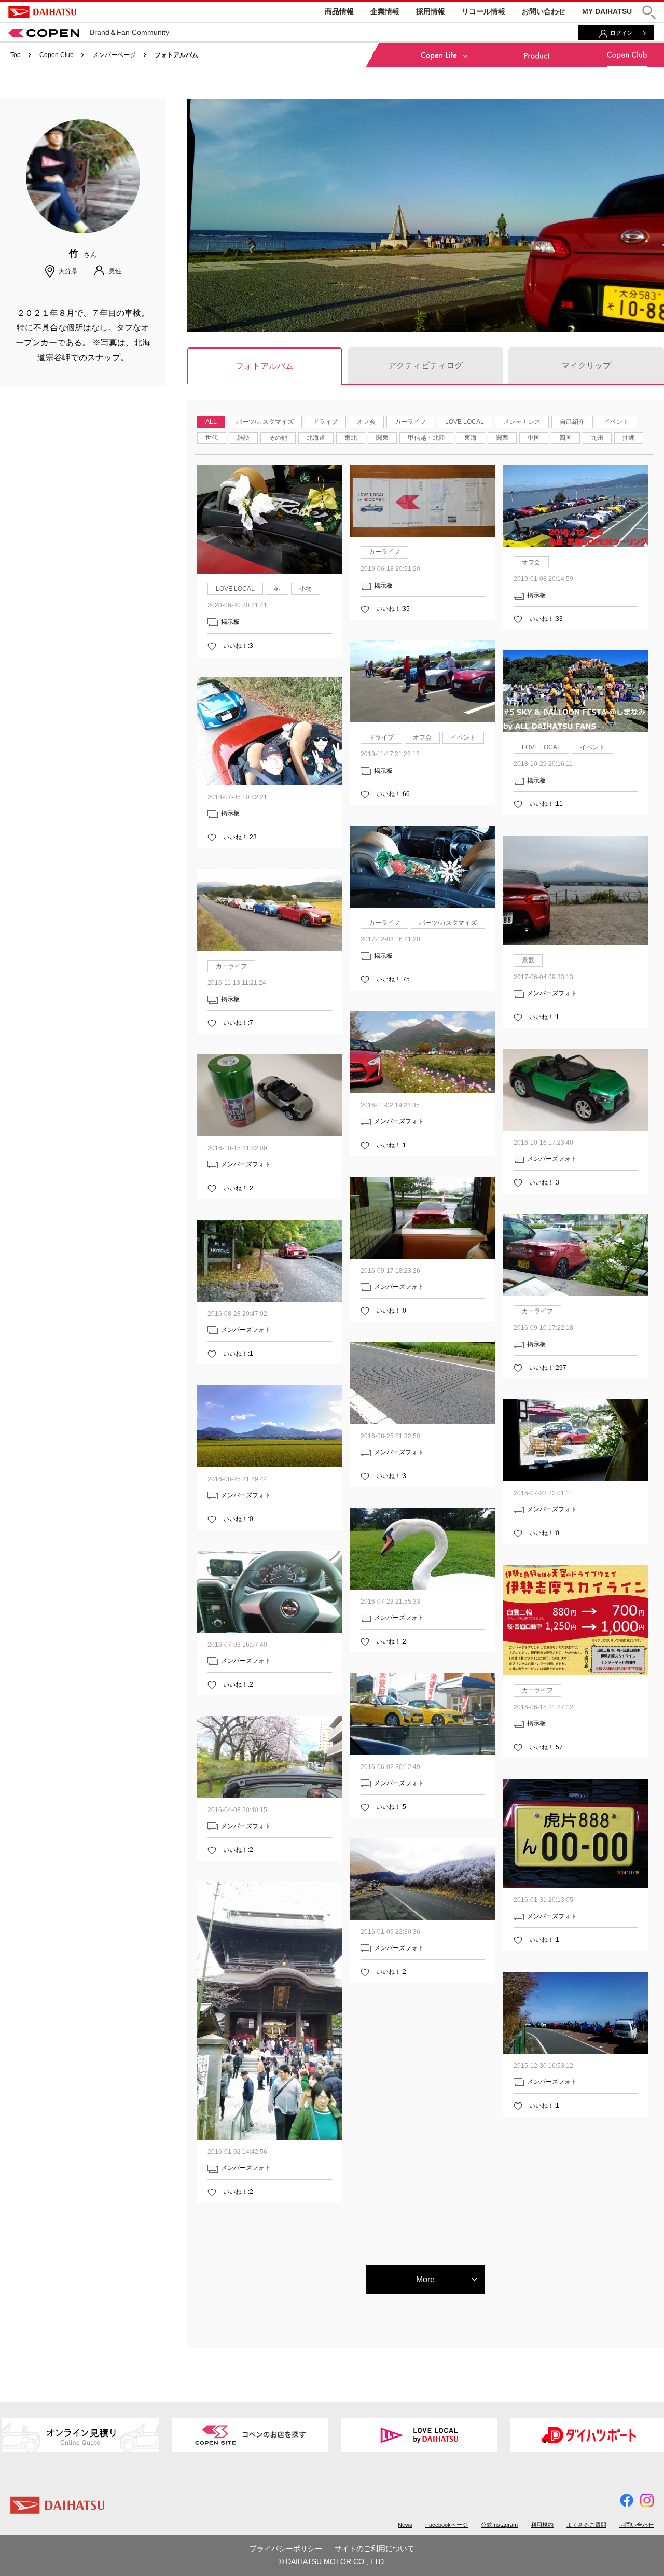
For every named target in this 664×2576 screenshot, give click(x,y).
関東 (382, 438)
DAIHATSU (42, 12)
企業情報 (385, 11)
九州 (597, 438)
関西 (502, 438)
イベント (616, 422)
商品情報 (339, 11)
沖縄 (629, 438)
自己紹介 (572, 422)
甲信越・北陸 (426, 438)
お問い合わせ (544, 11)
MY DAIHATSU (607, 11)
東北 (351, 438)
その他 (278, 438)
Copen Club (57, 55)
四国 (565, 438)
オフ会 (366, 422)
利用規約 (542, 2525)
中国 (534, 438)
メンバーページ (114, 55)
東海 (471, 438)
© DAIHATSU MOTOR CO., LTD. (332, 2561)
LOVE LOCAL (465, 422)
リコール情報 (483, 11)
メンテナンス (522, 422)
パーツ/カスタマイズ (265, 422)
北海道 (316, 438)
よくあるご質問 (586, 2525)
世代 (212, 438)
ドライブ (325, 422)
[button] (649, 12)
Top (16, 55)
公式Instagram (499, 2525)
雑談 (243, 438)
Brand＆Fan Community (129, 32)
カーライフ (410, 422)
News (405, 2525)
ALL (211, 422)
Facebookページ (447, 2525)
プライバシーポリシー (286, 2549)
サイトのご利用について (375, 2549)
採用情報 (431, 11)
